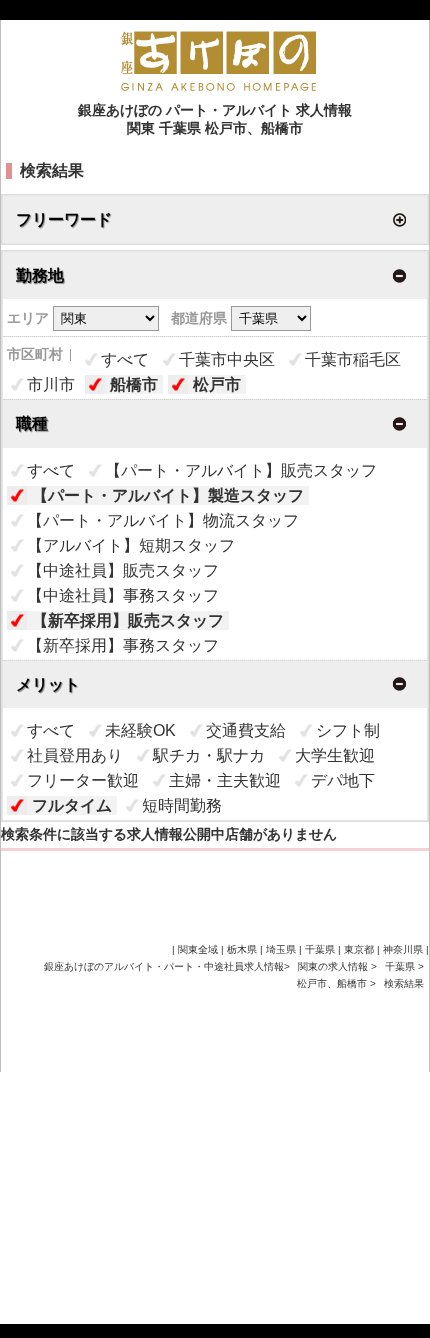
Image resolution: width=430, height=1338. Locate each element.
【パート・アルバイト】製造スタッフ (168, 495)
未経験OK (140, 730)
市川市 (51, 384)
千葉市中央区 (227, 359)
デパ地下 (343, 780)
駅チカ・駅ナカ (209, 755)
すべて (125, 359)
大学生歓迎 (335, 755)
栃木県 (242, 949)
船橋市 (134, 384)
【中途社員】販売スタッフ (123, 570)
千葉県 (400, 966)
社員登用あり (75, 755)
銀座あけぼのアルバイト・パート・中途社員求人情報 (164, 966)
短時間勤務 (182, 805)
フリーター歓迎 (83, 780)
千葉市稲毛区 (353, 359)
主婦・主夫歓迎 (225, 780)
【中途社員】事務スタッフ (123, 595)
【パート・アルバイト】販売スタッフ (241, 470)
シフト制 (348, 730)
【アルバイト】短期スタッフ (131, 545)
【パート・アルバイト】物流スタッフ (163, 520)
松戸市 (217, 384)
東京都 (359, 949)
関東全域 (198, 949)
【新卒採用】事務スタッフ (123, 645)
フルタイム (72, 805)
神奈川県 (403, 949)
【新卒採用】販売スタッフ (128, 620)
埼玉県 (281, 949)
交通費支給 (246, 730)
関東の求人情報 (334, 966)
